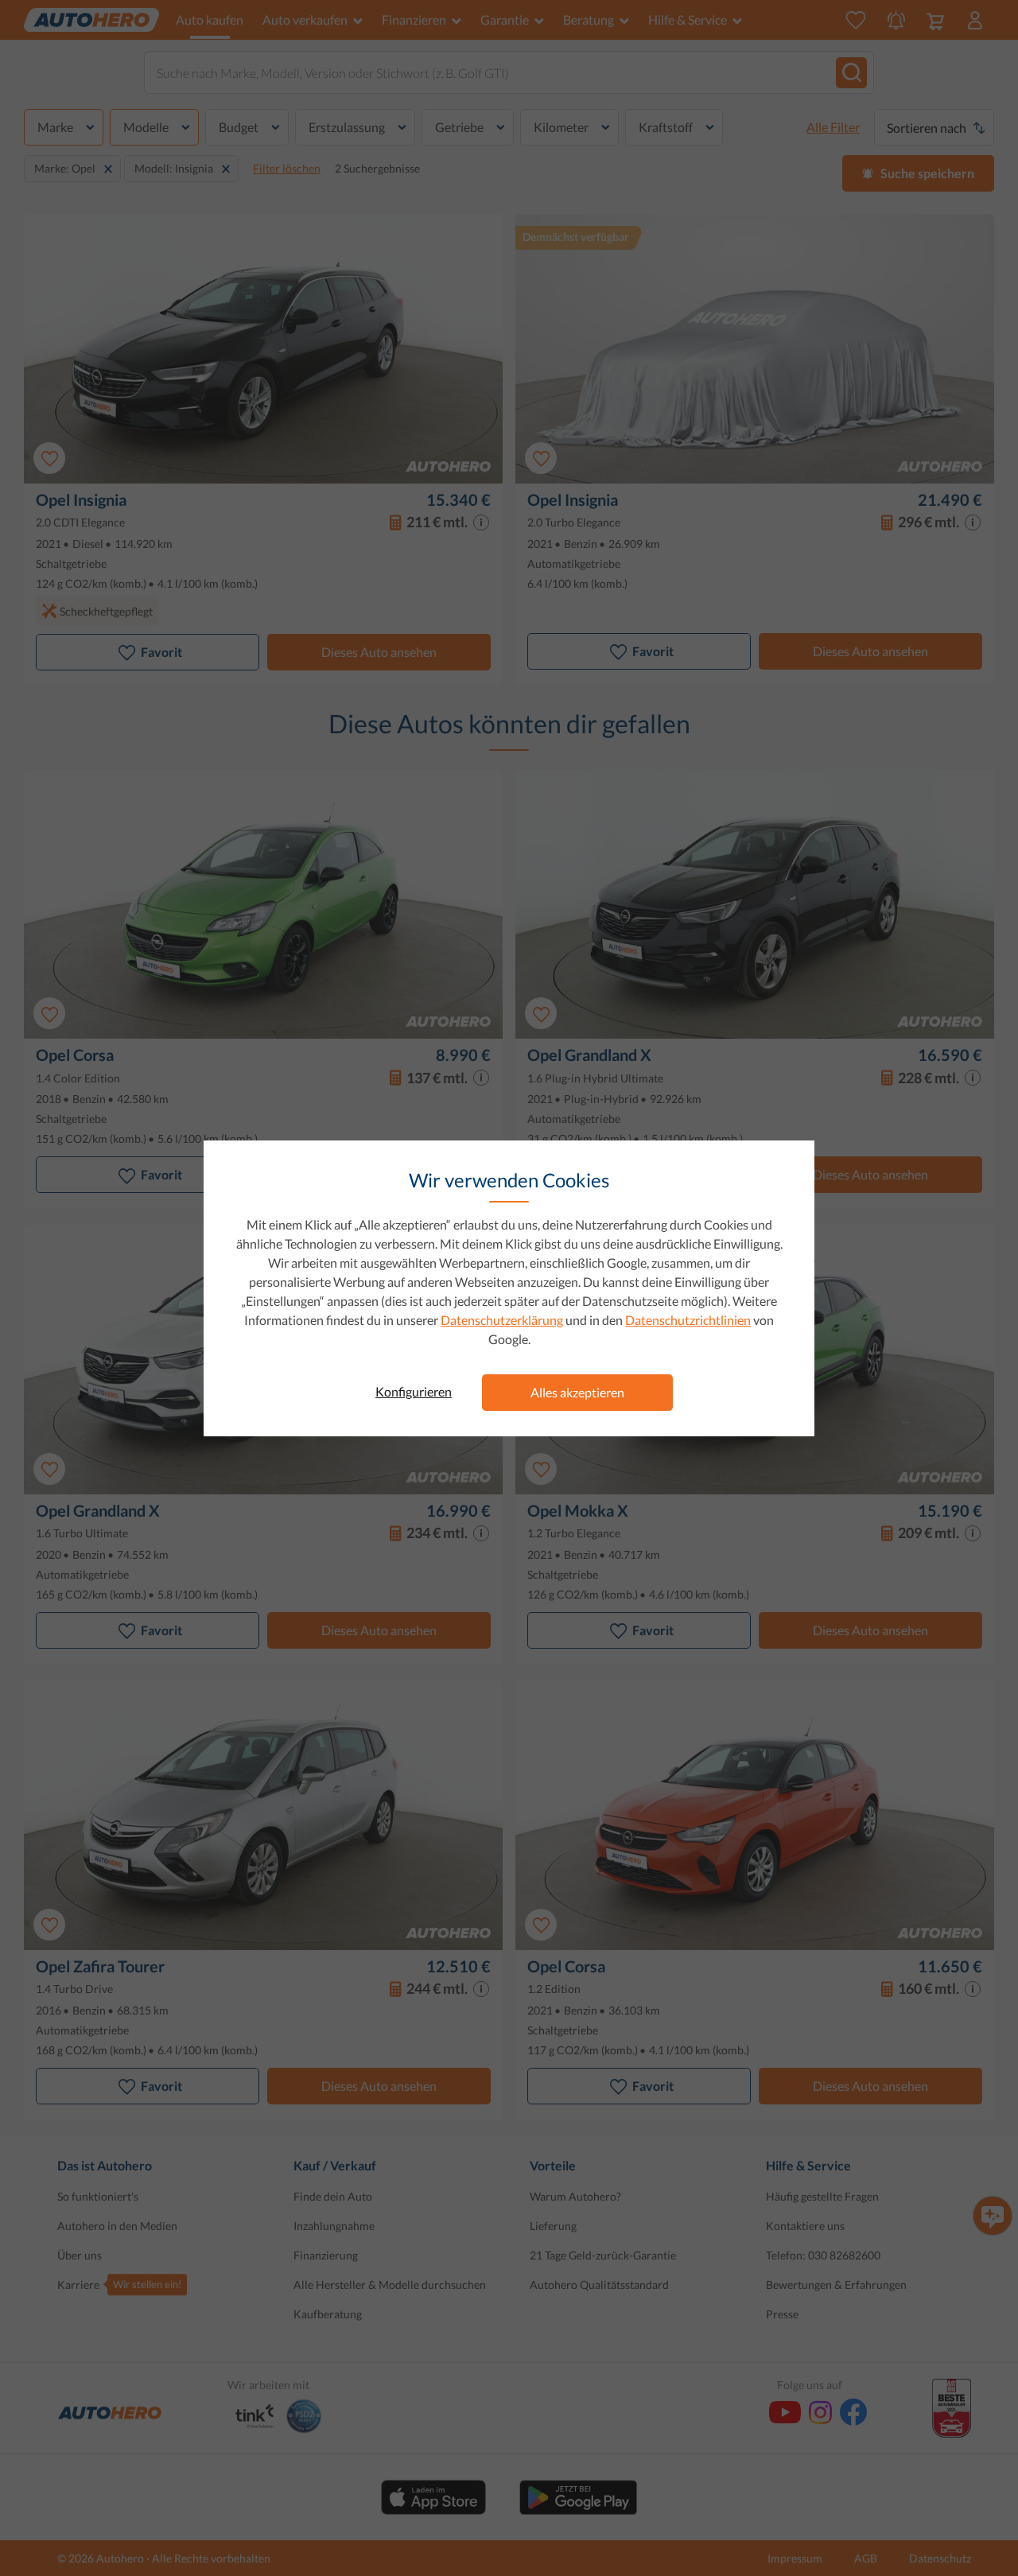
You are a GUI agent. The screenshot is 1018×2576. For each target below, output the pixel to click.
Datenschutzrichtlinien (688, 1320)
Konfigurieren (414, 1391)
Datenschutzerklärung (502, 1320)
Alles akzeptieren (577, 1392)
